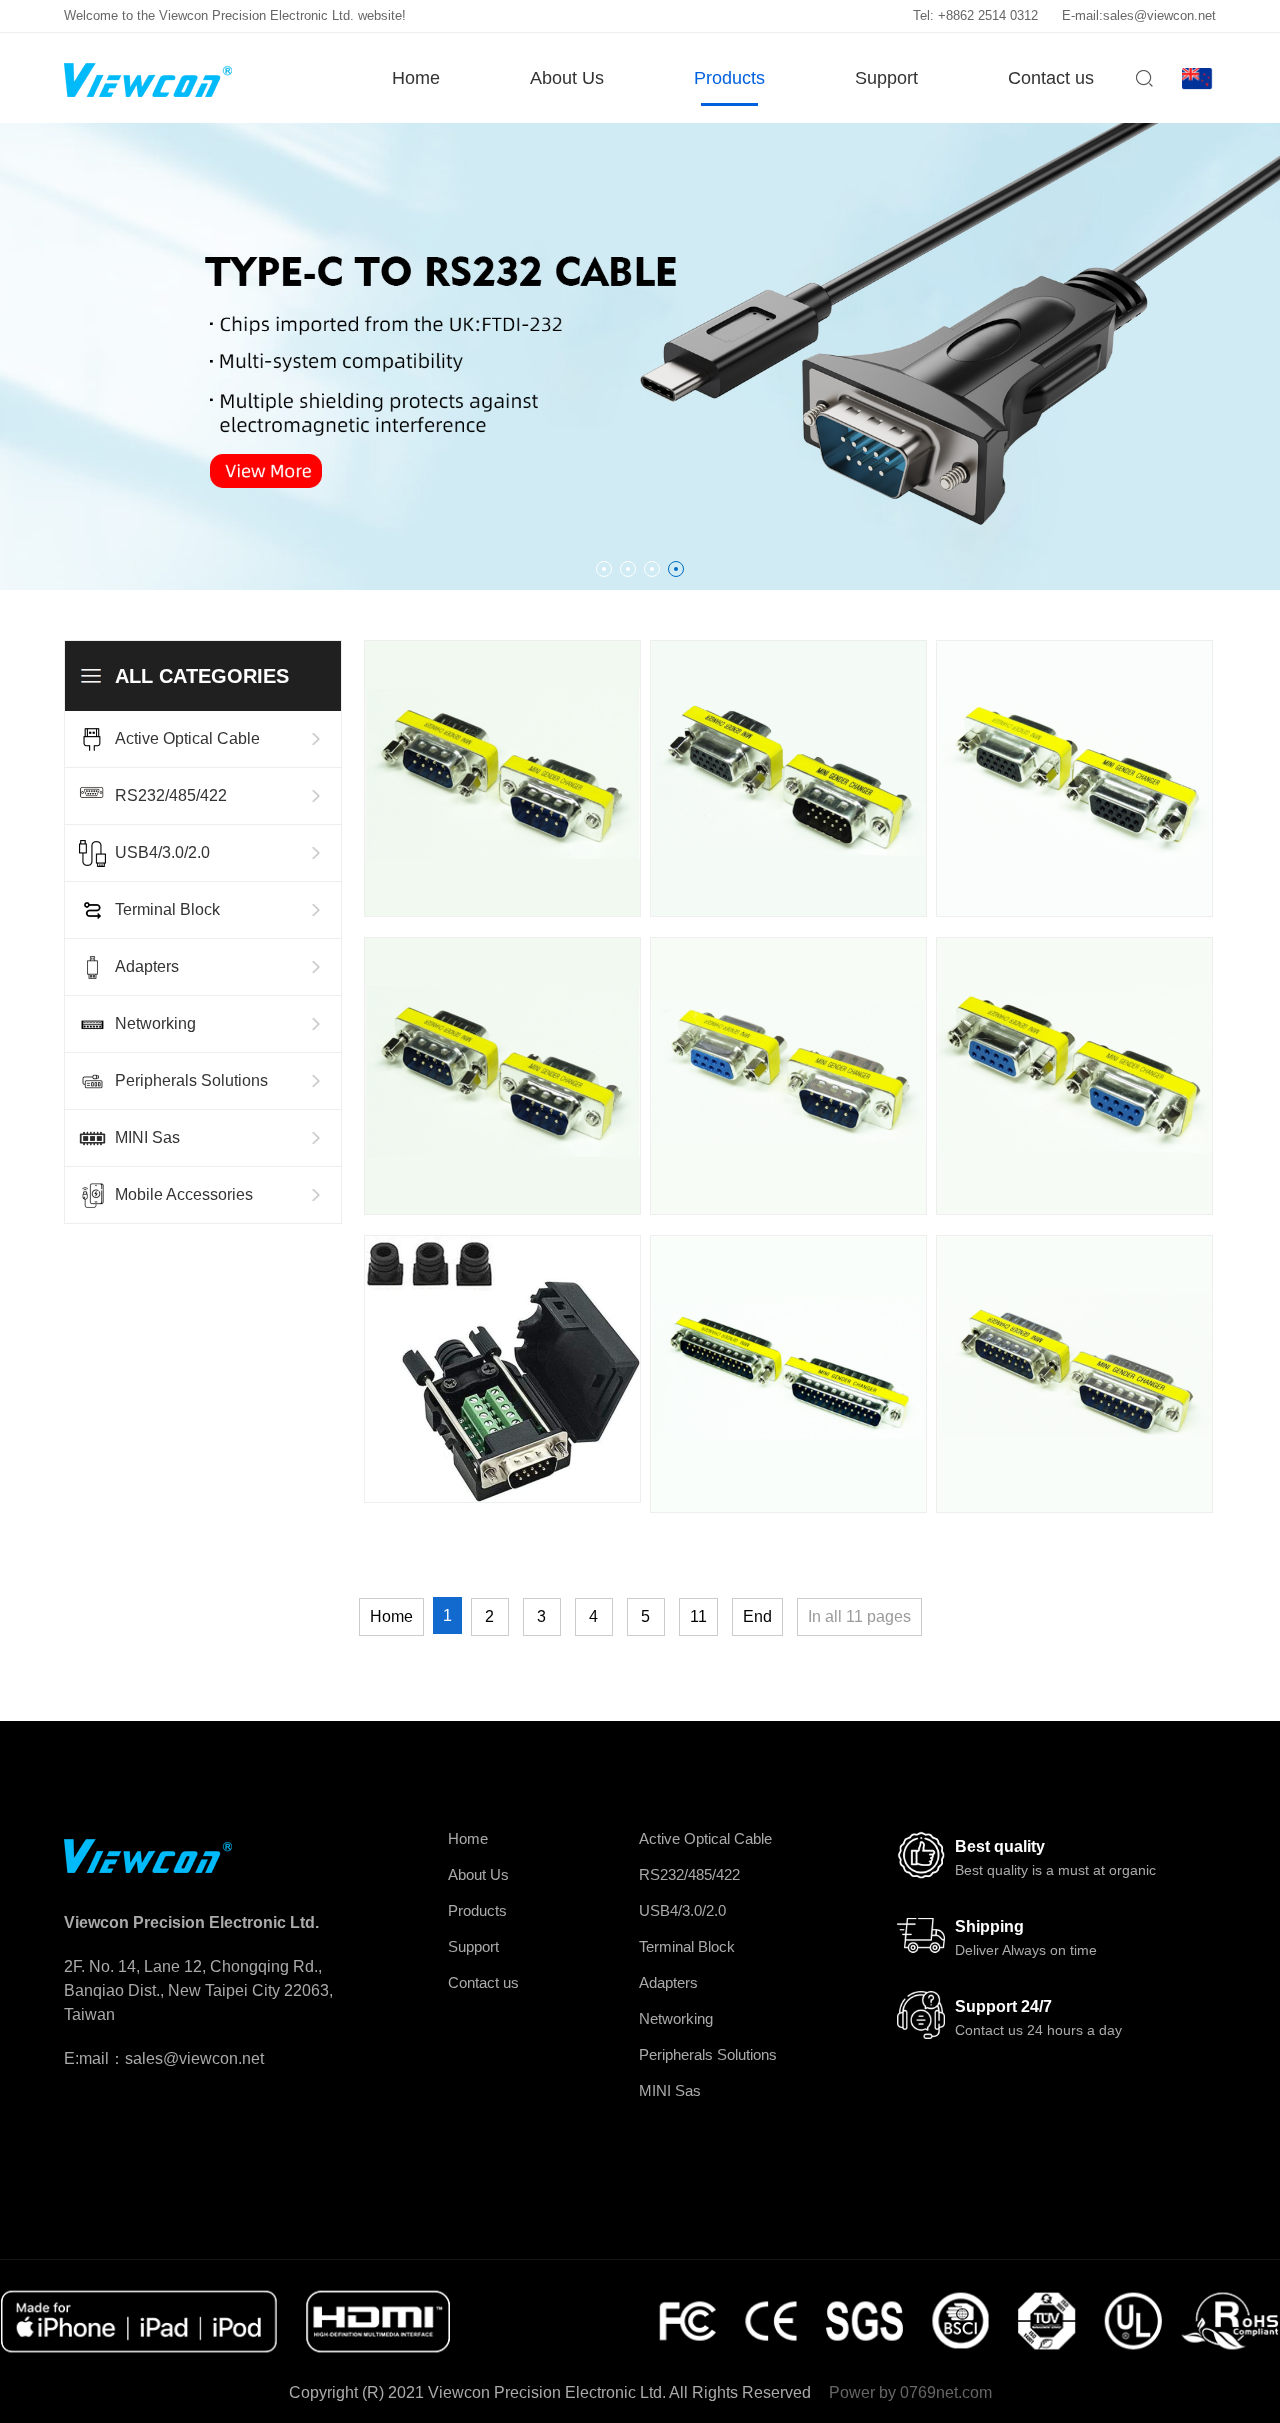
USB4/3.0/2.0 (162, 852)
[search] (1144, 85)
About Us (567, 78)
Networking (155, 1023)
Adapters (147, 966)
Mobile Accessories (184, 1194)
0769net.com (946, 2392)
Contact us (1051, 78)
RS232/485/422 (171, 795)
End (757, 1616)
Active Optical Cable (187, 738)
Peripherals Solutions (191, 1080)
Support (886, 78)
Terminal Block (167, 909)
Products (729, 78)
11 (698, 1616)
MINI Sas (147, 1137)
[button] (604, 569)
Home (416, 78)
